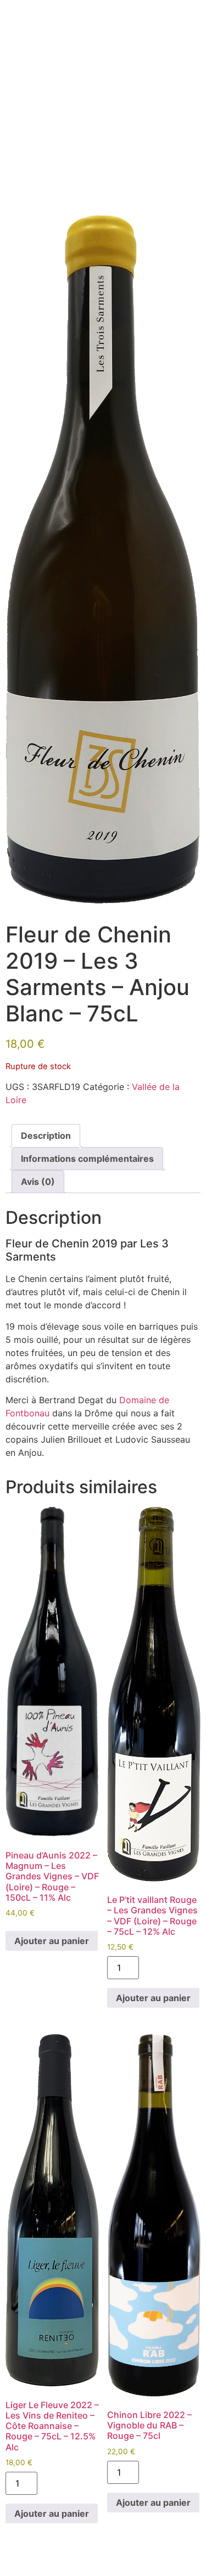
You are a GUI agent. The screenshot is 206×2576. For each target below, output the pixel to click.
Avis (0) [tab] (38, 1182)
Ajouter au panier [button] (52, 1941)
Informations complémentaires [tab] (87, 1159)
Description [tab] (46, 1136)
